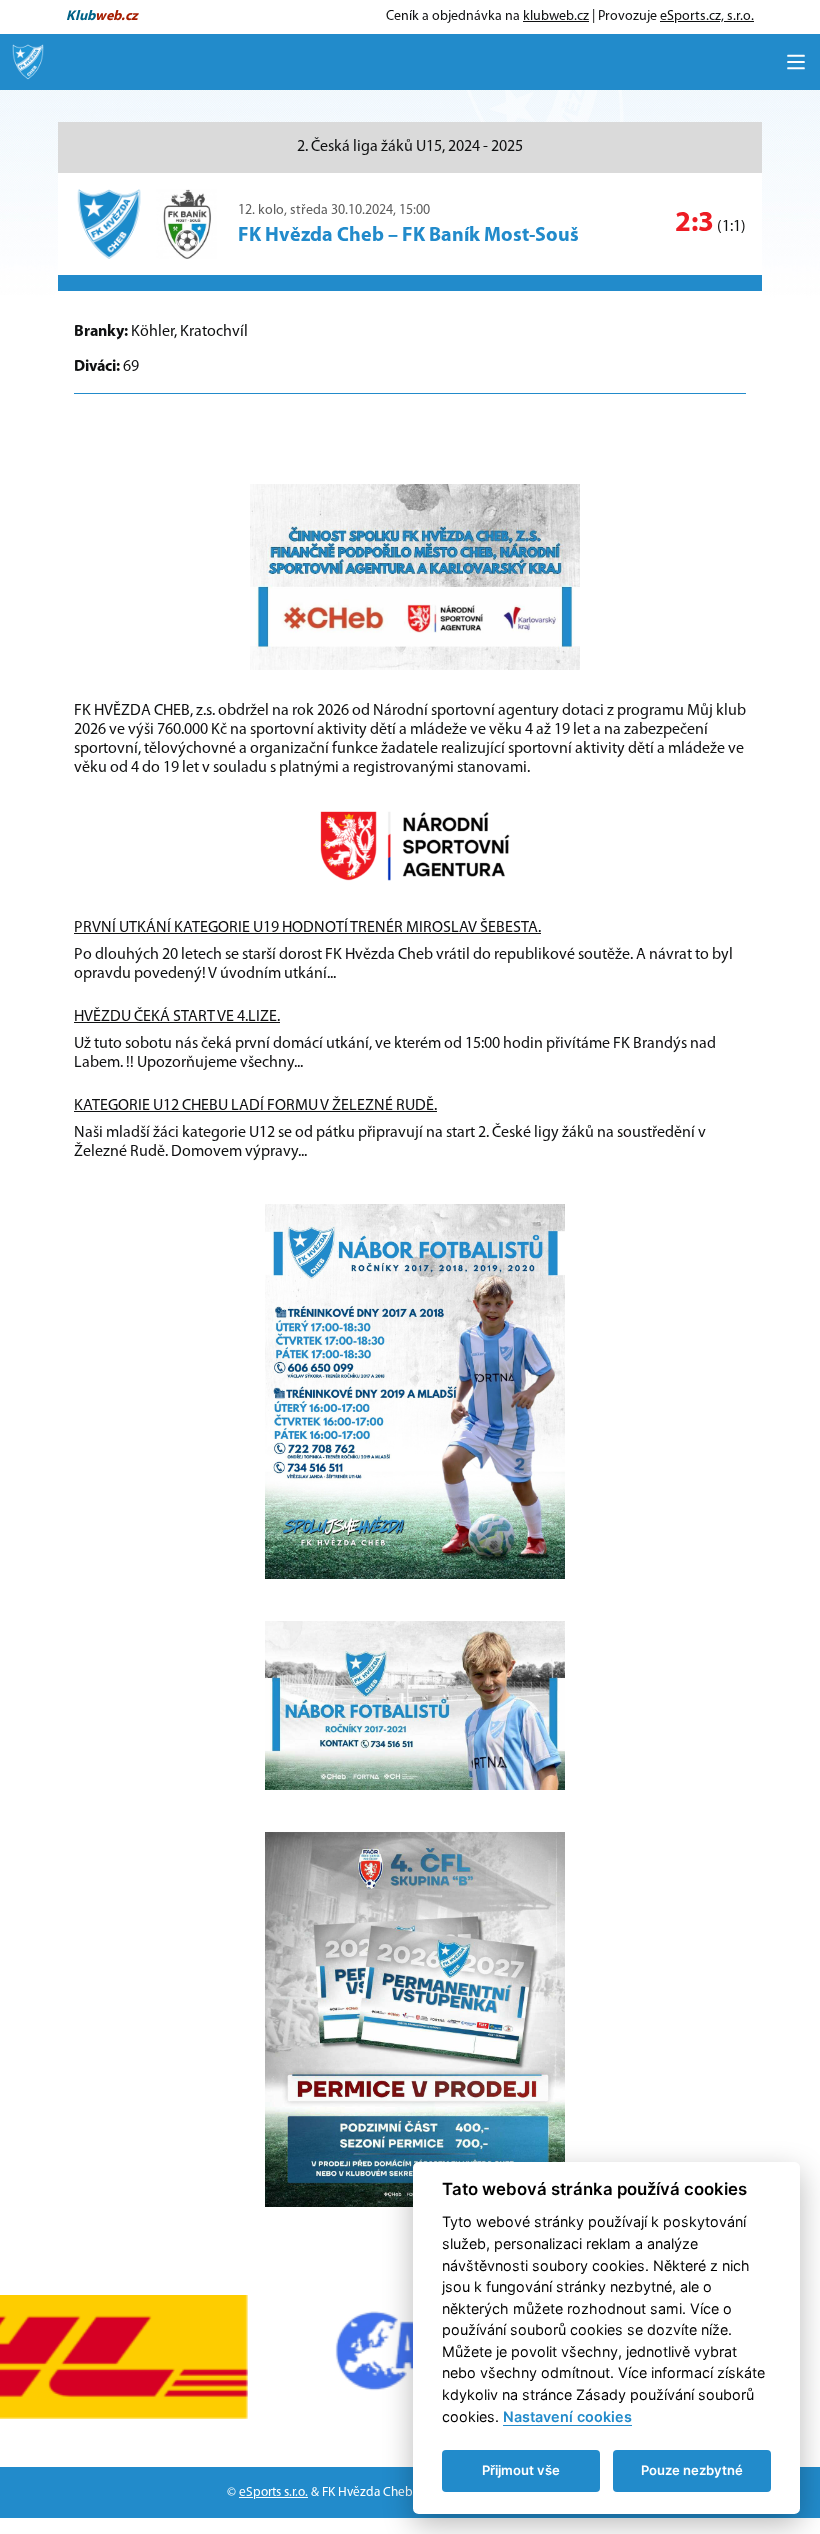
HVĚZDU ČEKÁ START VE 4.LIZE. (177, 1017)
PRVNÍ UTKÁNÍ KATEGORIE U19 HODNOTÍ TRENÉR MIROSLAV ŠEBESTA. (307, 928)
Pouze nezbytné (692, 2470)
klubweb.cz (556, 16)
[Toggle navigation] (796, 62)
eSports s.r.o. (273, 2492)
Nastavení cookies (567, 2416)
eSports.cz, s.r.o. (707, 16)
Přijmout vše (521, 2470)
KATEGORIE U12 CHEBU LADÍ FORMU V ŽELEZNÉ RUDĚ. (255, 1106)
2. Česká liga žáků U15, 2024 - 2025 (410, 147)
